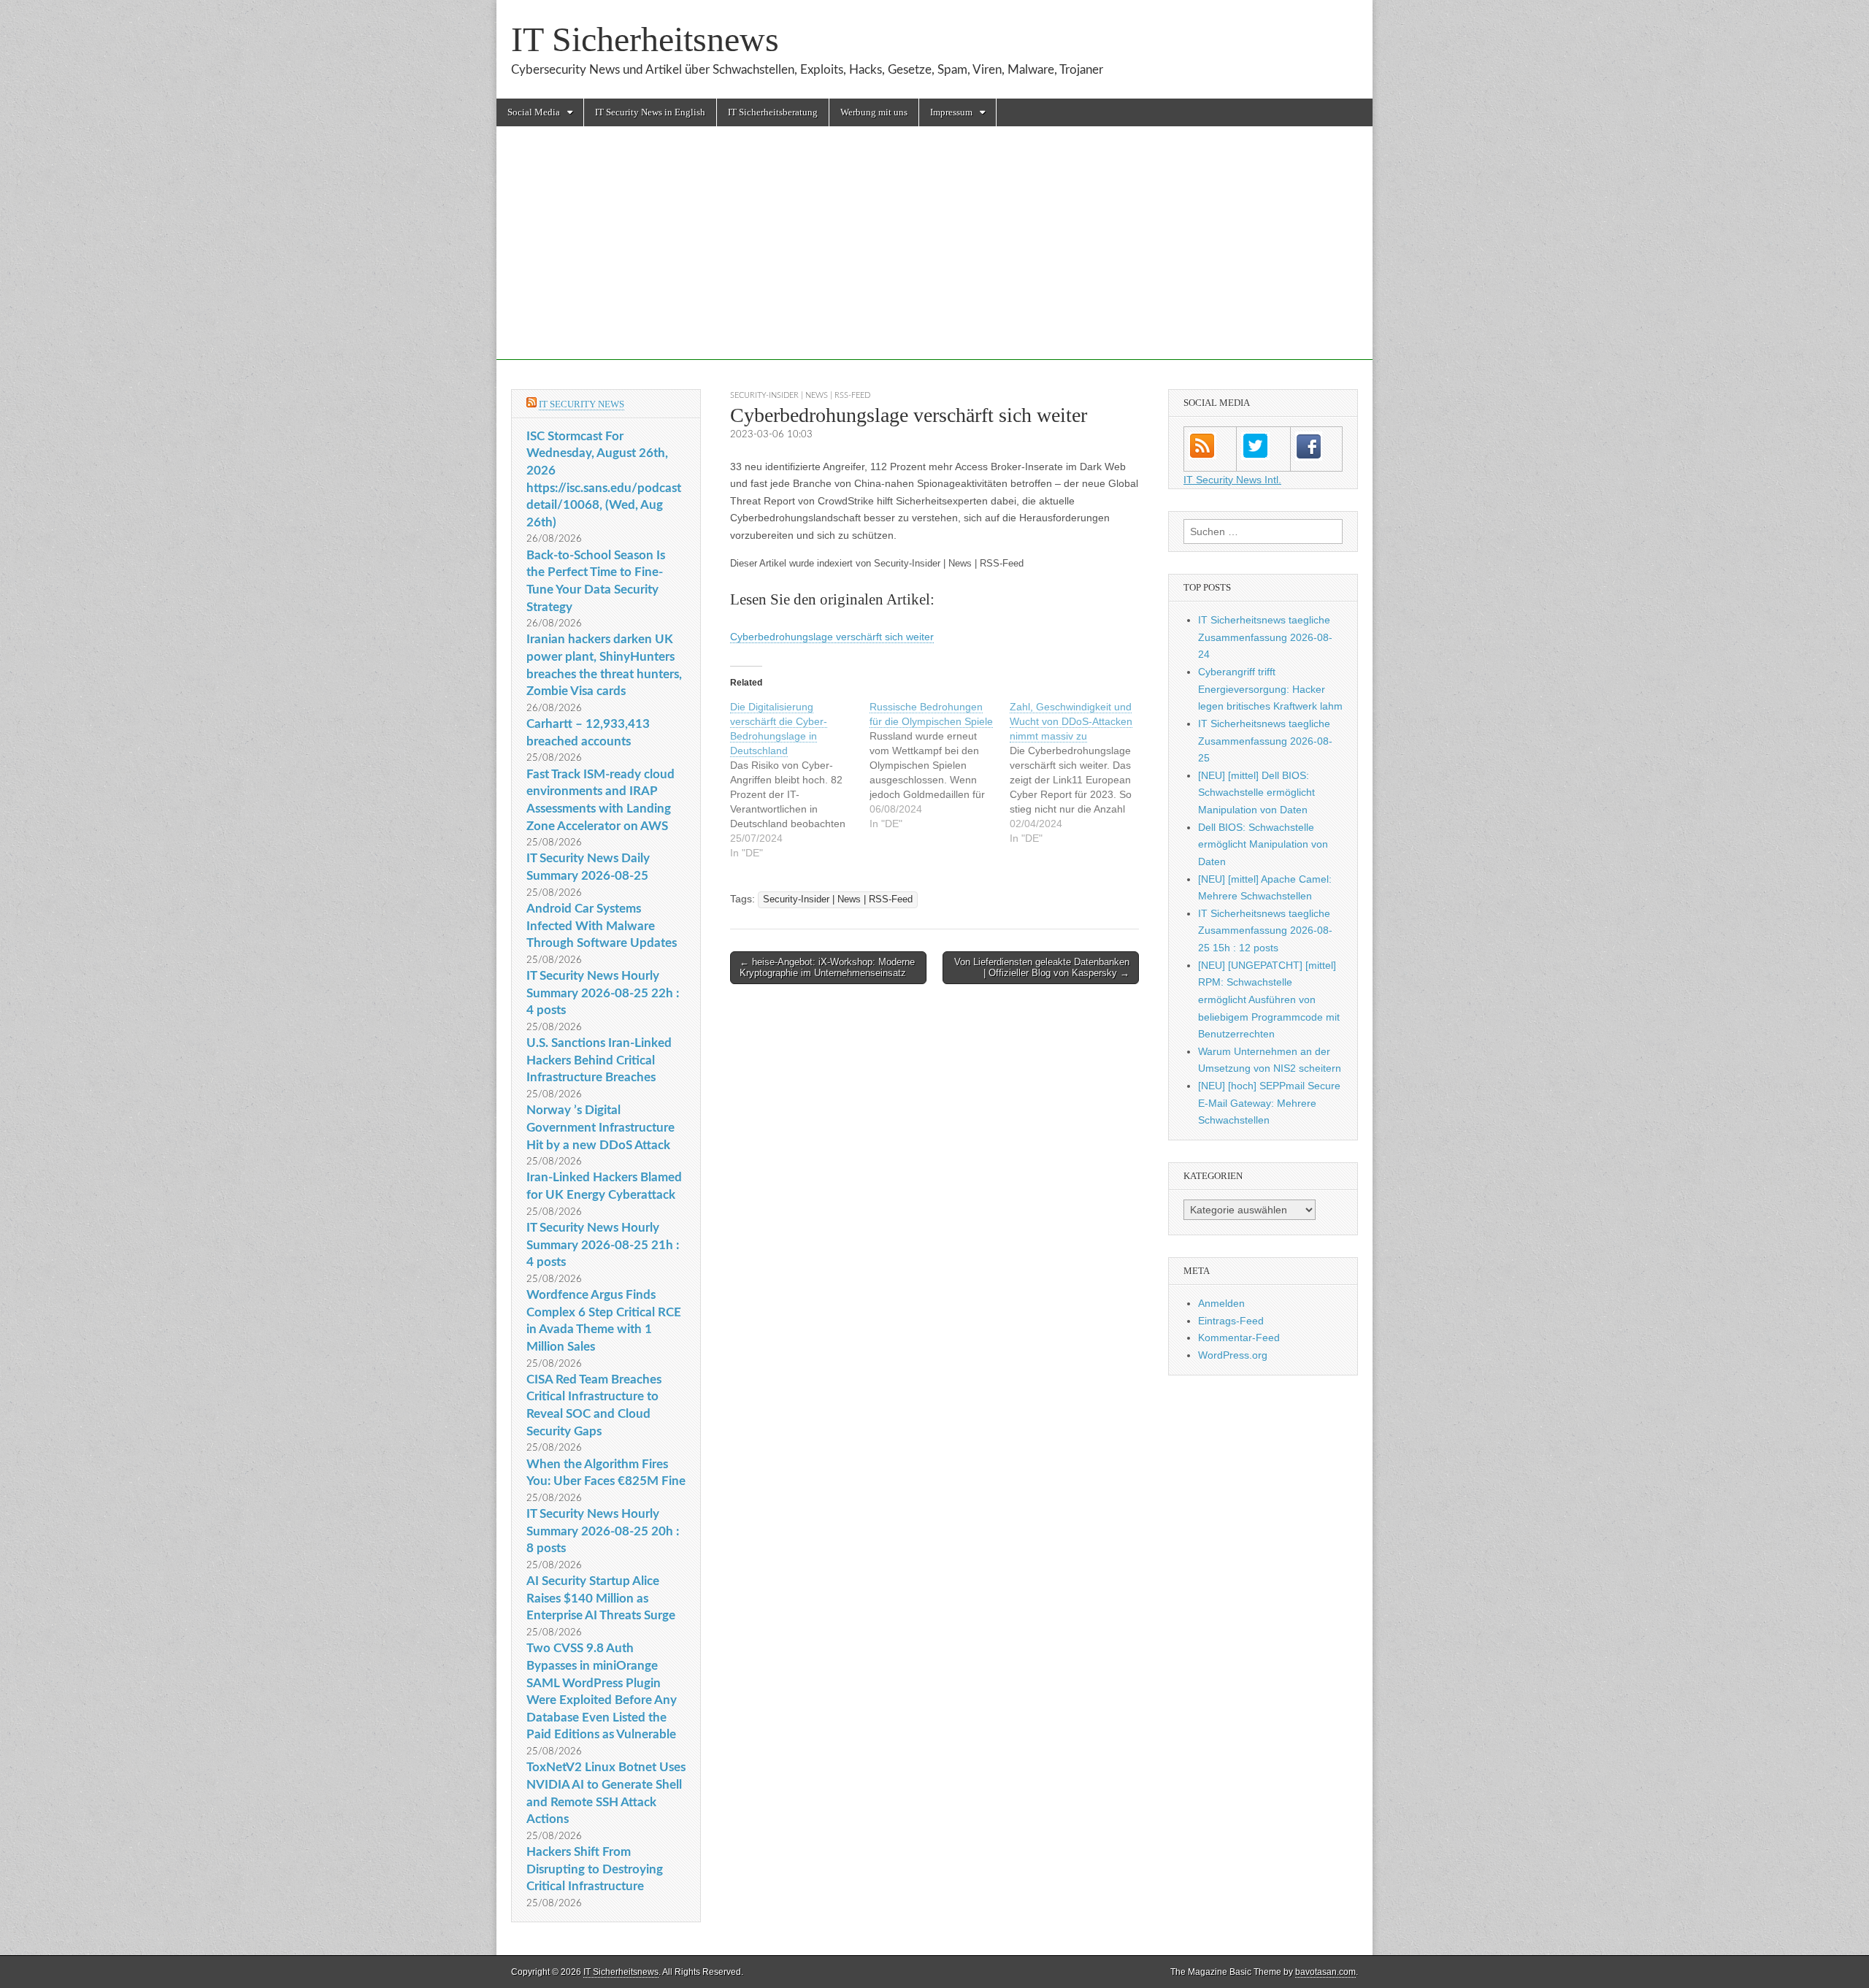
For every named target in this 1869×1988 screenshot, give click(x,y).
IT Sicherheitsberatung (773, 112)
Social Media (534, 112)
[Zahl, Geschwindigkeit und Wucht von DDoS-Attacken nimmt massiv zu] (1079, 772)
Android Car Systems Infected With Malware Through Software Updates (602, 926)
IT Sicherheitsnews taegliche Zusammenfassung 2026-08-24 (1265, 637)
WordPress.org (1233, 1355)
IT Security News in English (650, 112)
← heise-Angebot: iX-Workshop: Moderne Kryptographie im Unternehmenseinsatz (827, 968)
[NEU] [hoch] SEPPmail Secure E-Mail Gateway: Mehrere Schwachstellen (1269, 1103)
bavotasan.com (1325, 1972)
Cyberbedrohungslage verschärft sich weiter (832, 637)
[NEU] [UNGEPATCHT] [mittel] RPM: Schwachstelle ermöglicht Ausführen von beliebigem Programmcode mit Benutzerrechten (1269, 1000)
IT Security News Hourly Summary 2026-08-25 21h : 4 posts (603, 1245)
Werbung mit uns (874, 112)
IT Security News (582, 404)
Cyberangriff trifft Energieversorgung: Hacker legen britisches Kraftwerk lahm (1270, 689)
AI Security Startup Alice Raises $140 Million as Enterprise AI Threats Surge (601, 1598)
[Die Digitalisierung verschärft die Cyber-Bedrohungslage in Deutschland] (800, 780)
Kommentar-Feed (1239, 1338)
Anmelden (1221, 1303)
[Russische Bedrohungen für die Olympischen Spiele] (939, 765)
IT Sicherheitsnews (645, 39)
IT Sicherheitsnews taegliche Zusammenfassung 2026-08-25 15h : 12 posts (1265, 930)
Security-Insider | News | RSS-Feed (800, 395)
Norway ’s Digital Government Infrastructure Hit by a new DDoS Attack (600, 1127)
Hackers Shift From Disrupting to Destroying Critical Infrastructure (595, 1869)
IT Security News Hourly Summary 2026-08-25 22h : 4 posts (603, 993)
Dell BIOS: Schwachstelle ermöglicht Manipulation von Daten (1263, 844)
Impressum (951, 112)
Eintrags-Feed (1231, 1321)
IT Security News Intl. (1232, 480)
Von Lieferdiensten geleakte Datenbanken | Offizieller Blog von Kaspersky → (1042, 968)
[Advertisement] (934, 258)
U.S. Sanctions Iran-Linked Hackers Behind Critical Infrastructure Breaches (599, 1060)
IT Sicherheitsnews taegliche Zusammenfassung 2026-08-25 (1265, 741)
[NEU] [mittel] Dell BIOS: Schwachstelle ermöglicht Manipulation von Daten (1256, 792)
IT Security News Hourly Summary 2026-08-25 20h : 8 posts (603, 1531)
